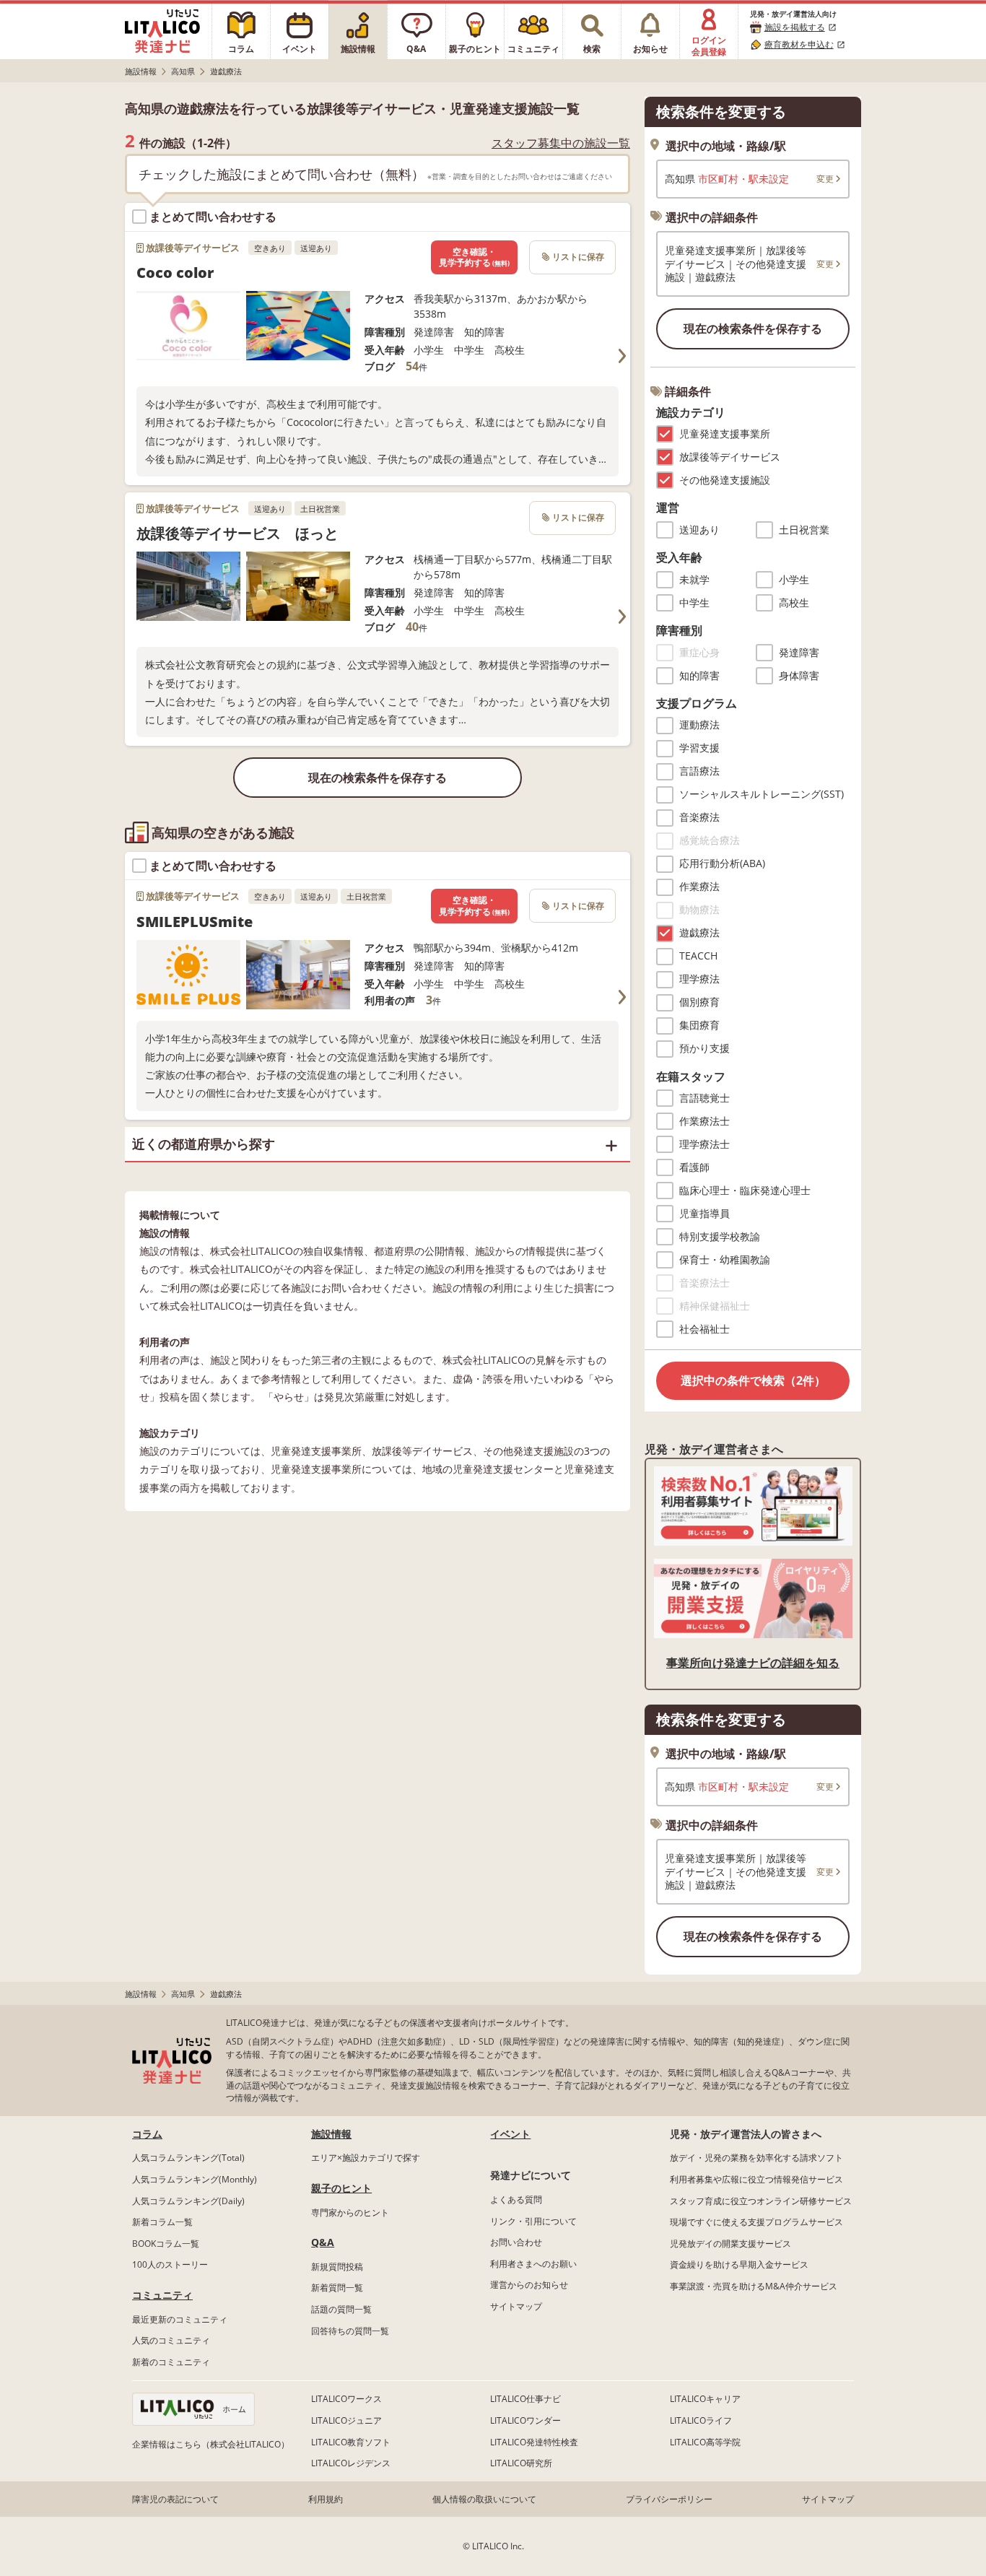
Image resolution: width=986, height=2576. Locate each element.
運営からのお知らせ (529, 2285)
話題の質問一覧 (341, 2309)
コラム (147, 2134)
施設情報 (331, 2134)
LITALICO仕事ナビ (525, 2399)
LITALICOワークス (346, 2399)
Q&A (323, 2242)
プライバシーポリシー (669, 2499)
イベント (510, 2134)
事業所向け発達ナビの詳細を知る (753, 1663)
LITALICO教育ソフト (351, 2442)
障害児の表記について (175, 2499)
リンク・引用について (533, 2221)
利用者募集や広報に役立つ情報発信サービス (756, 2179)
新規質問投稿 (337, 2267)
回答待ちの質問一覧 (350, 2331)
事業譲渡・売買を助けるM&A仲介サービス (754, 2286)
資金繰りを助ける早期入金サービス (739, 2264)
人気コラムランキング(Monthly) (195, 2179)
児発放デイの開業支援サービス (730, 2244)
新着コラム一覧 (162, 2222)
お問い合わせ (516, 2242)
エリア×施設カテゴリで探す (366, 2158)
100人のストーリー (170, 2264)
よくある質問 (516, 2199)
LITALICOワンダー (525, 2420)
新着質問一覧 (337, 2288)
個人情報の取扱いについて (484, 2499)
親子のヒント (341, 2188)
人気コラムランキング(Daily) (188, 2201)
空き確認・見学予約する (474, 257)
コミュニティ (162, 2295)
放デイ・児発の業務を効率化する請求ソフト (756, 2158)
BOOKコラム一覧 (166, 2244)
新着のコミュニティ (171, 2362)
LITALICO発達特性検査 (534, 2442)
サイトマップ (516, 2306)
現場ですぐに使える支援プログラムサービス (756, 2222)
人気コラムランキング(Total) (188, 2158)
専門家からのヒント (350, 2212)
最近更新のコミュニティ (180, 2319)
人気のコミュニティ (171, 2340)
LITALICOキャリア (705, 2399)
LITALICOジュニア (346, 2420)
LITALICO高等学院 (705, 2442)
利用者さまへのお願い (533, 2264)
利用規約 (326, 2499)
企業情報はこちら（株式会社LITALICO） (211, 2444)
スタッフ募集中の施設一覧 (561, 143)
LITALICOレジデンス (351, 2463)
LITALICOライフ (701, 2420)
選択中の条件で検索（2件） (753, 1380)
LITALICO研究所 (521, 2463)
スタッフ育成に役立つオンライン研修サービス (761, 2201)
